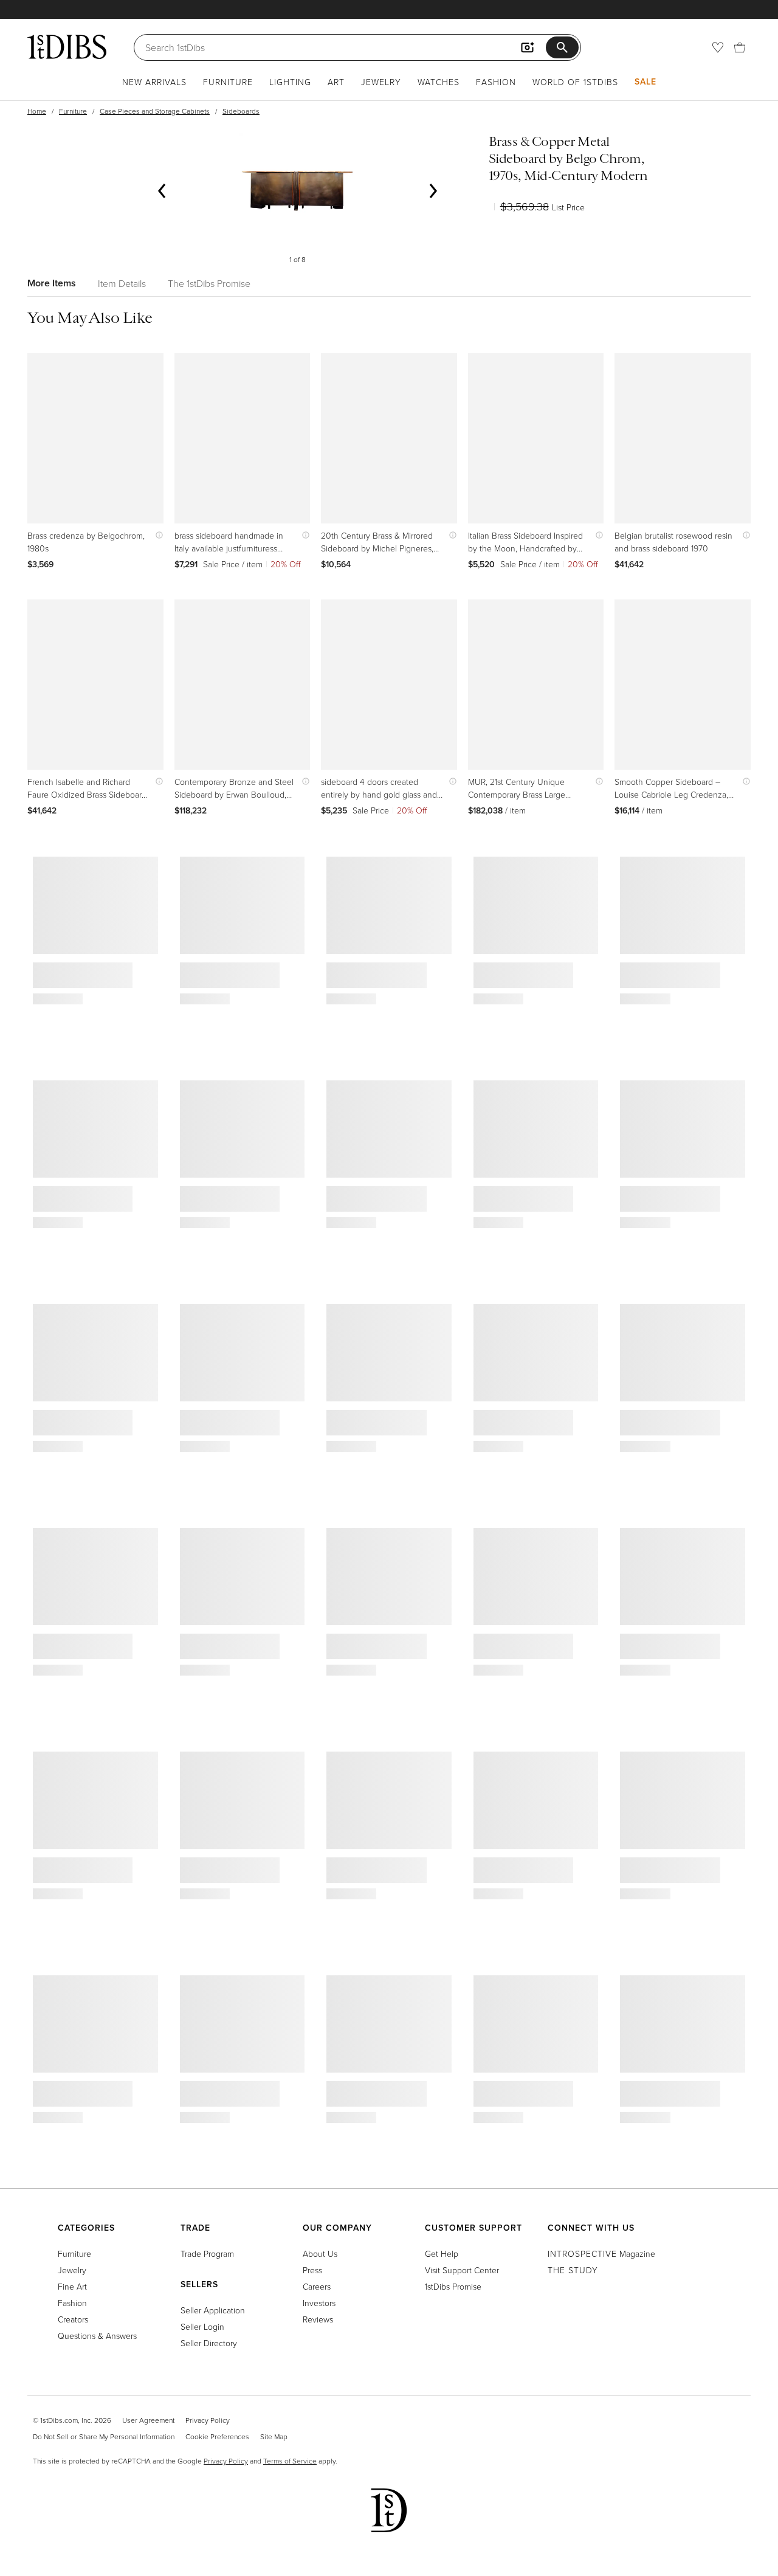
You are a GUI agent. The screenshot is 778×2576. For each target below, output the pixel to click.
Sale (645, 81)
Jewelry (381, 82)
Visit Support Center (462, 2270)
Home (37, 111)
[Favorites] (718, 47)
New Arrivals (154, 82)
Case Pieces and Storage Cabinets (155, 111)
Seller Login (202, 2326)
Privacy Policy (208, 2420)
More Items (52, 283)
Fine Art (72, 2286)
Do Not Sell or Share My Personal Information (104, 2436)
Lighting (290, 82)
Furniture (228, 82)
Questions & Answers (97, 2336)
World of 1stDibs (575, 82)
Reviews (318, 2319)
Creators (73, 2319)
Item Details (122, 283)
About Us (320, 2253)
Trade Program (207, 2253)
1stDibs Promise (453, 2286)
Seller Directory (209, 2343)
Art (336, 82)
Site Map (274, 2436)
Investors (319, 2303)
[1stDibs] (67, 47)
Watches (439, 82)
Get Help (442, 2253)
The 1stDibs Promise (209, 283)
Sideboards (241, 111)
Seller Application (213, 2310)
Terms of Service (290, 2461)
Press (312, 2270)
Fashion (496, 82)
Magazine (601, 2253)
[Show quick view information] (157, 535)
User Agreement (148, 2420)
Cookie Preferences (217, 2436)
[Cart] (740, 47)
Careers (317, 2286)
